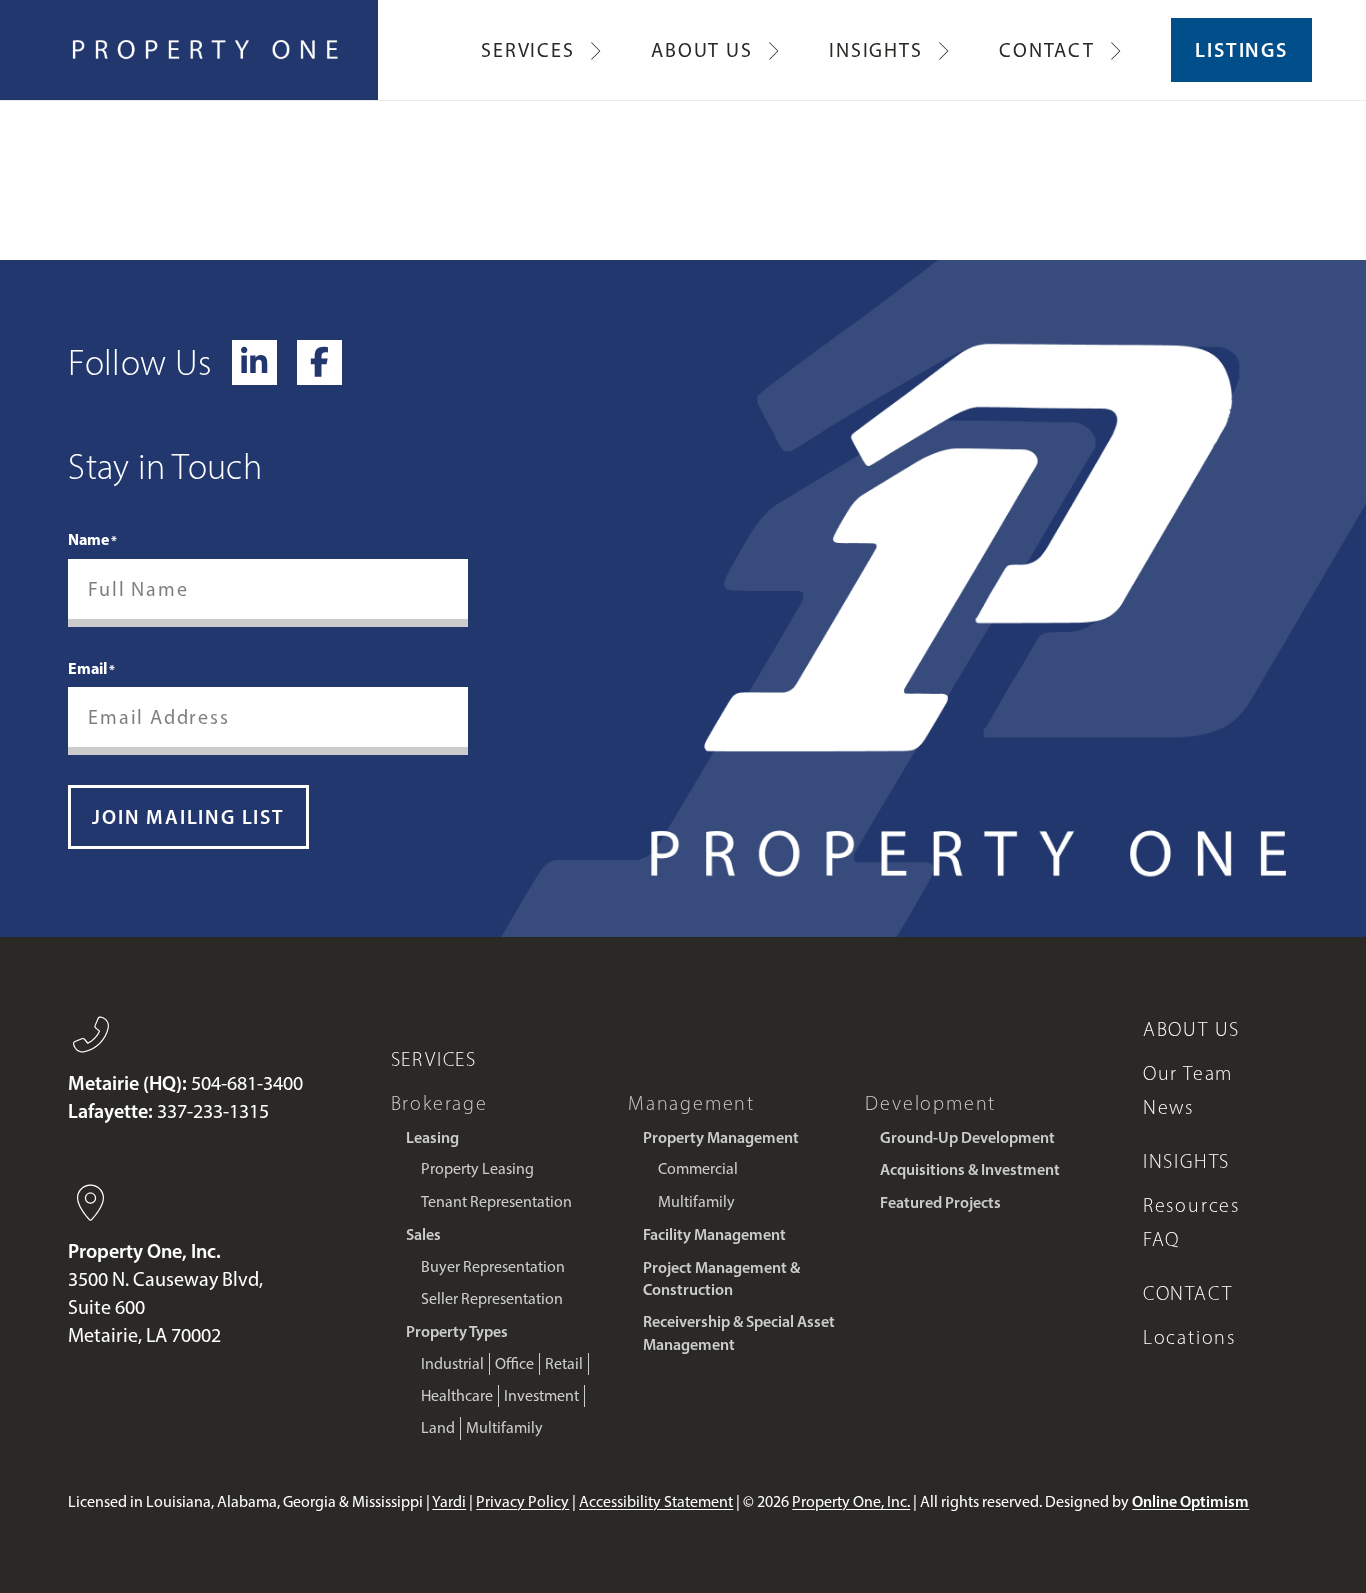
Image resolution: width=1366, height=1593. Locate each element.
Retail (564, 1363)
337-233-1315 (213, 1111)
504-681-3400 (247, 1083)
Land (438, 1427)
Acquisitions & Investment (970, 1169)
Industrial (452, 1363)
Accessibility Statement (656, 1501)
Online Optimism (1190, 1501)
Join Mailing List (188, 817)
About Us (1191, 1029)
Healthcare (457, 1395)
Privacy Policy (522, 1501)
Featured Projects (940, 1202)
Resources (1191, 1205)
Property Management (721, 1137)
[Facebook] (319, 362)
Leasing (432, 1137)
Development (930, 1103)
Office (514, 1363)
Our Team (1188, 1073)
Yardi (449, 1501)
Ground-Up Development (967, 1137)
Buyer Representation (493, 1266)
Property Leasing (477, 1168)
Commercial (698, 1168)
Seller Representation (492, 1298)
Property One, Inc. (851, 1501)
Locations (1189, 1337)
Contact (1188, 1293)
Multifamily (504, 1427)
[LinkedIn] (254, 362)
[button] (595, 50)
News (1168, 1107)
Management (691, 1103)
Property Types (457, 1331)
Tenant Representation (496, 1201)
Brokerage (439, 1103)
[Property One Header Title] (206, 50)
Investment (541, 1395)
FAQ (1161, 1239)
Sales (423, 1234)
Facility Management (714, 1234)
